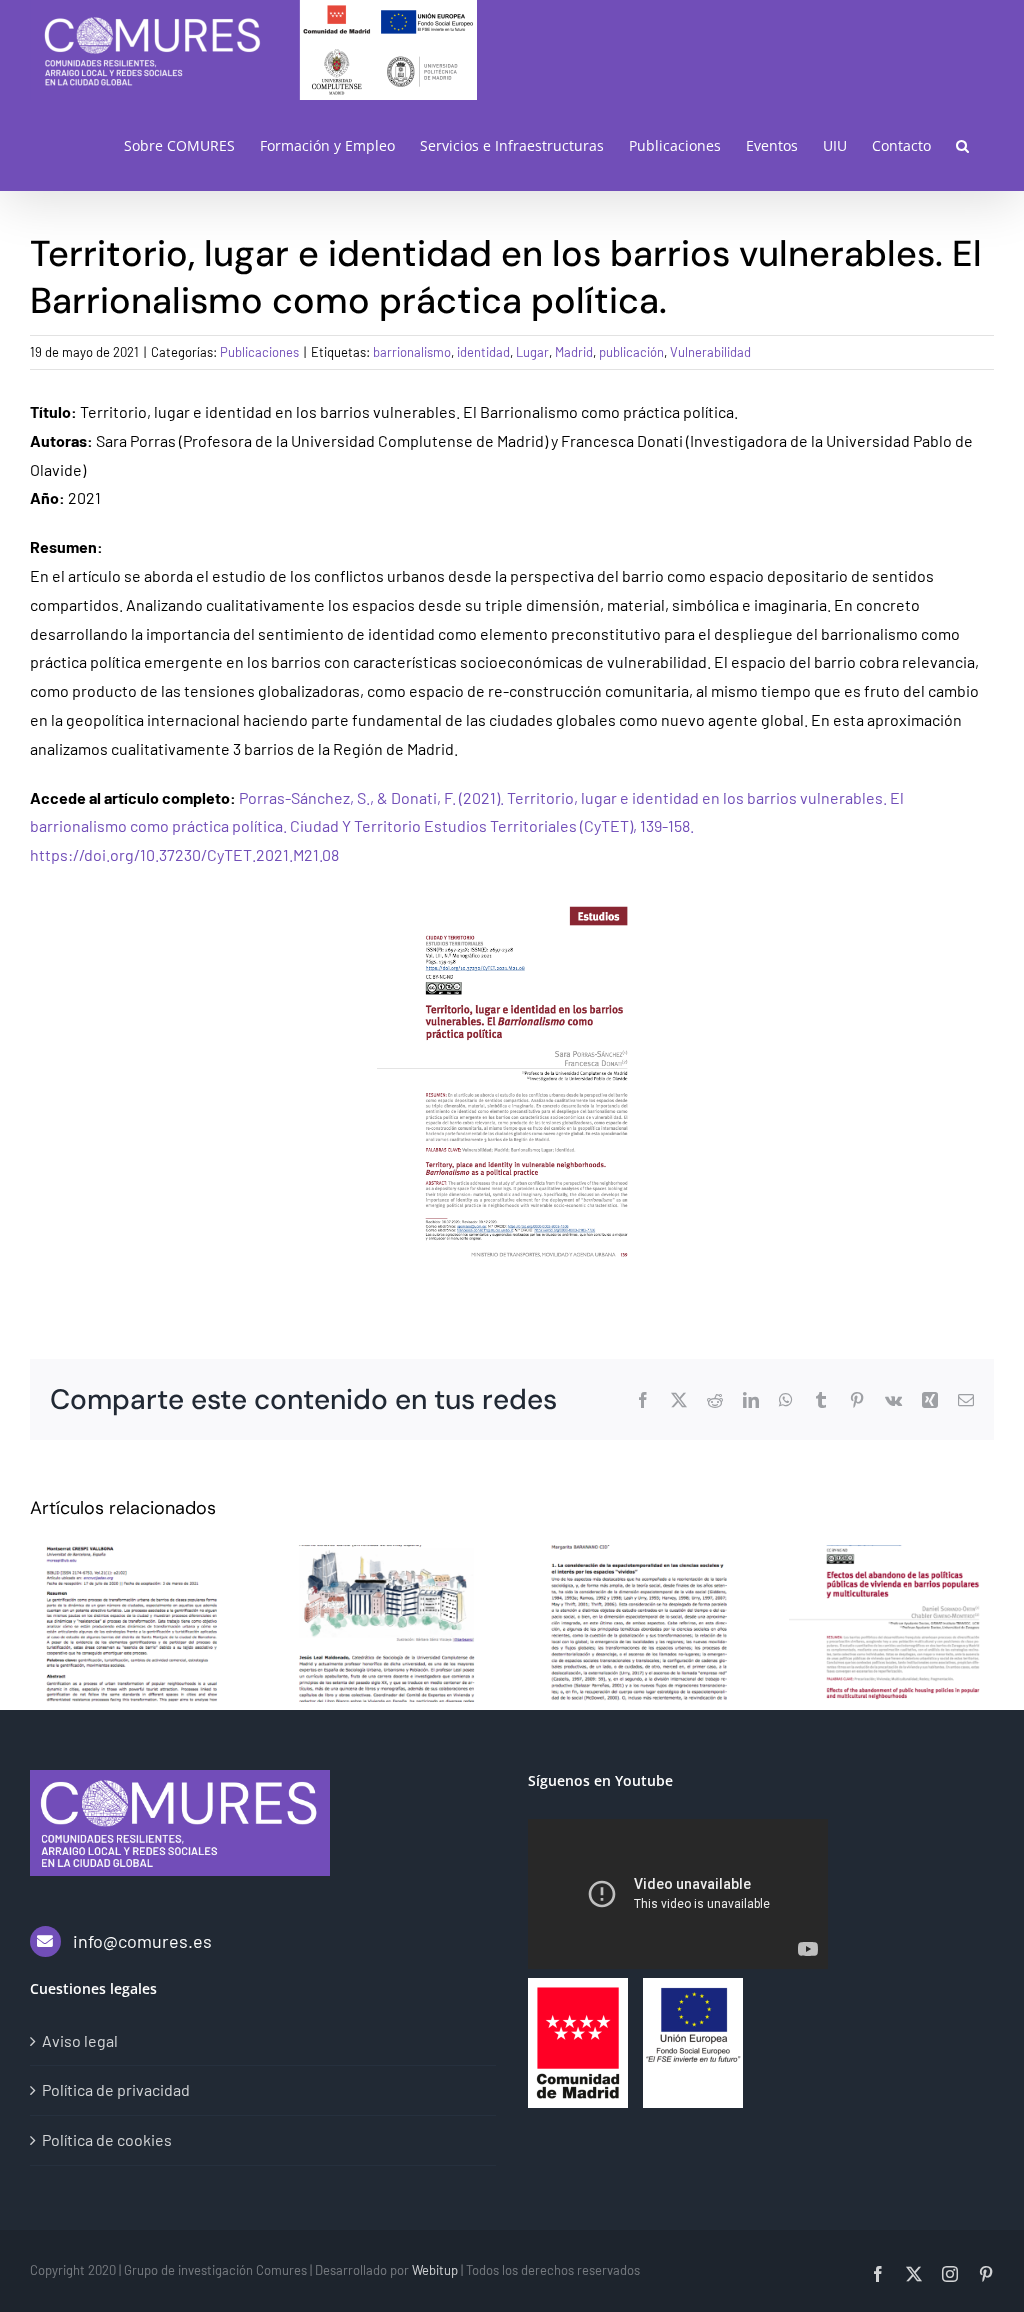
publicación (631, 352)
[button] (962, 145)
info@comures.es (142, 1941)
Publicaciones (259, 352)
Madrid (574, 352)
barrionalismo (412, 352)
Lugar (532, 352)
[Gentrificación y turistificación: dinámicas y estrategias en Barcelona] (132, 1623)
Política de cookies (107, 2139)
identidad (483, 352)
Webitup (435, 2270)
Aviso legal (80, 2040)
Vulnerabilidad (710, 352)
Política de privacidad (116, 2089)
